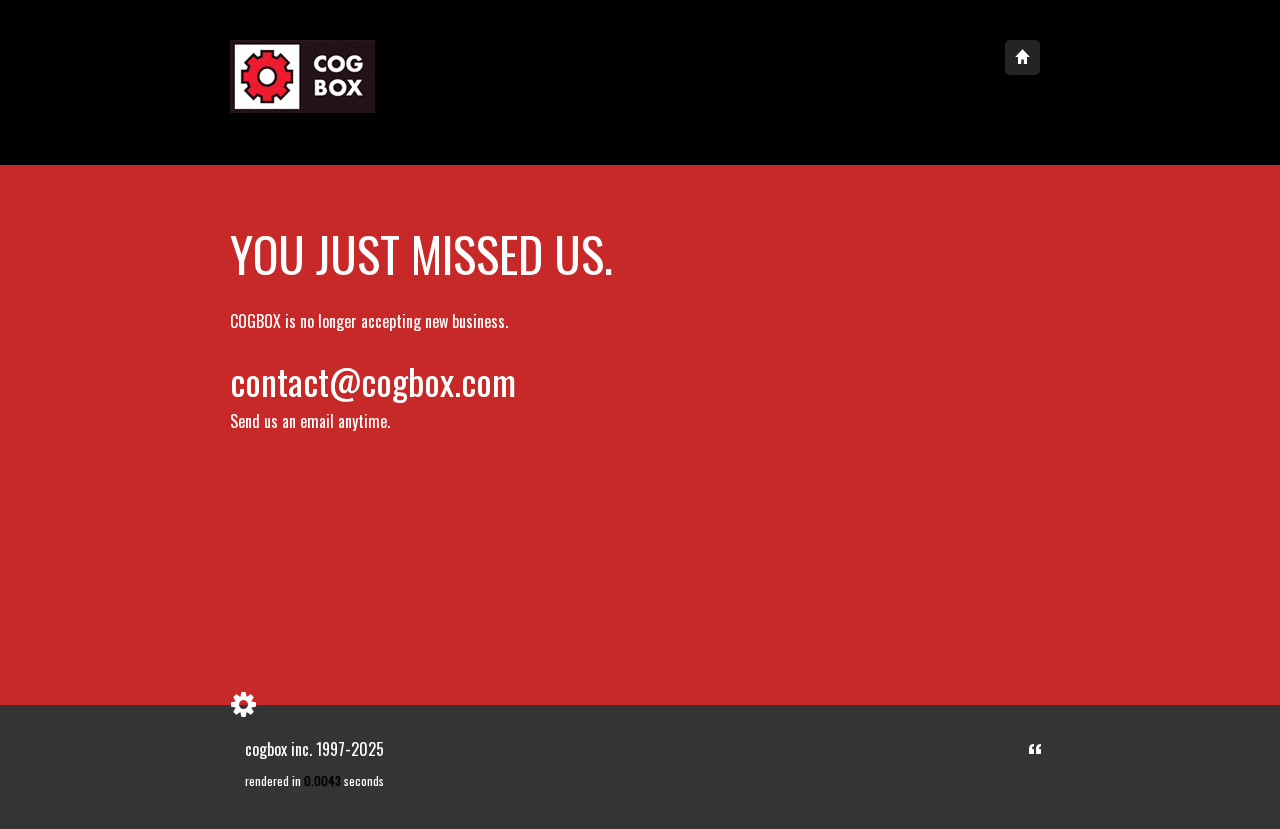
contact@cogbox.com (373, 380)
